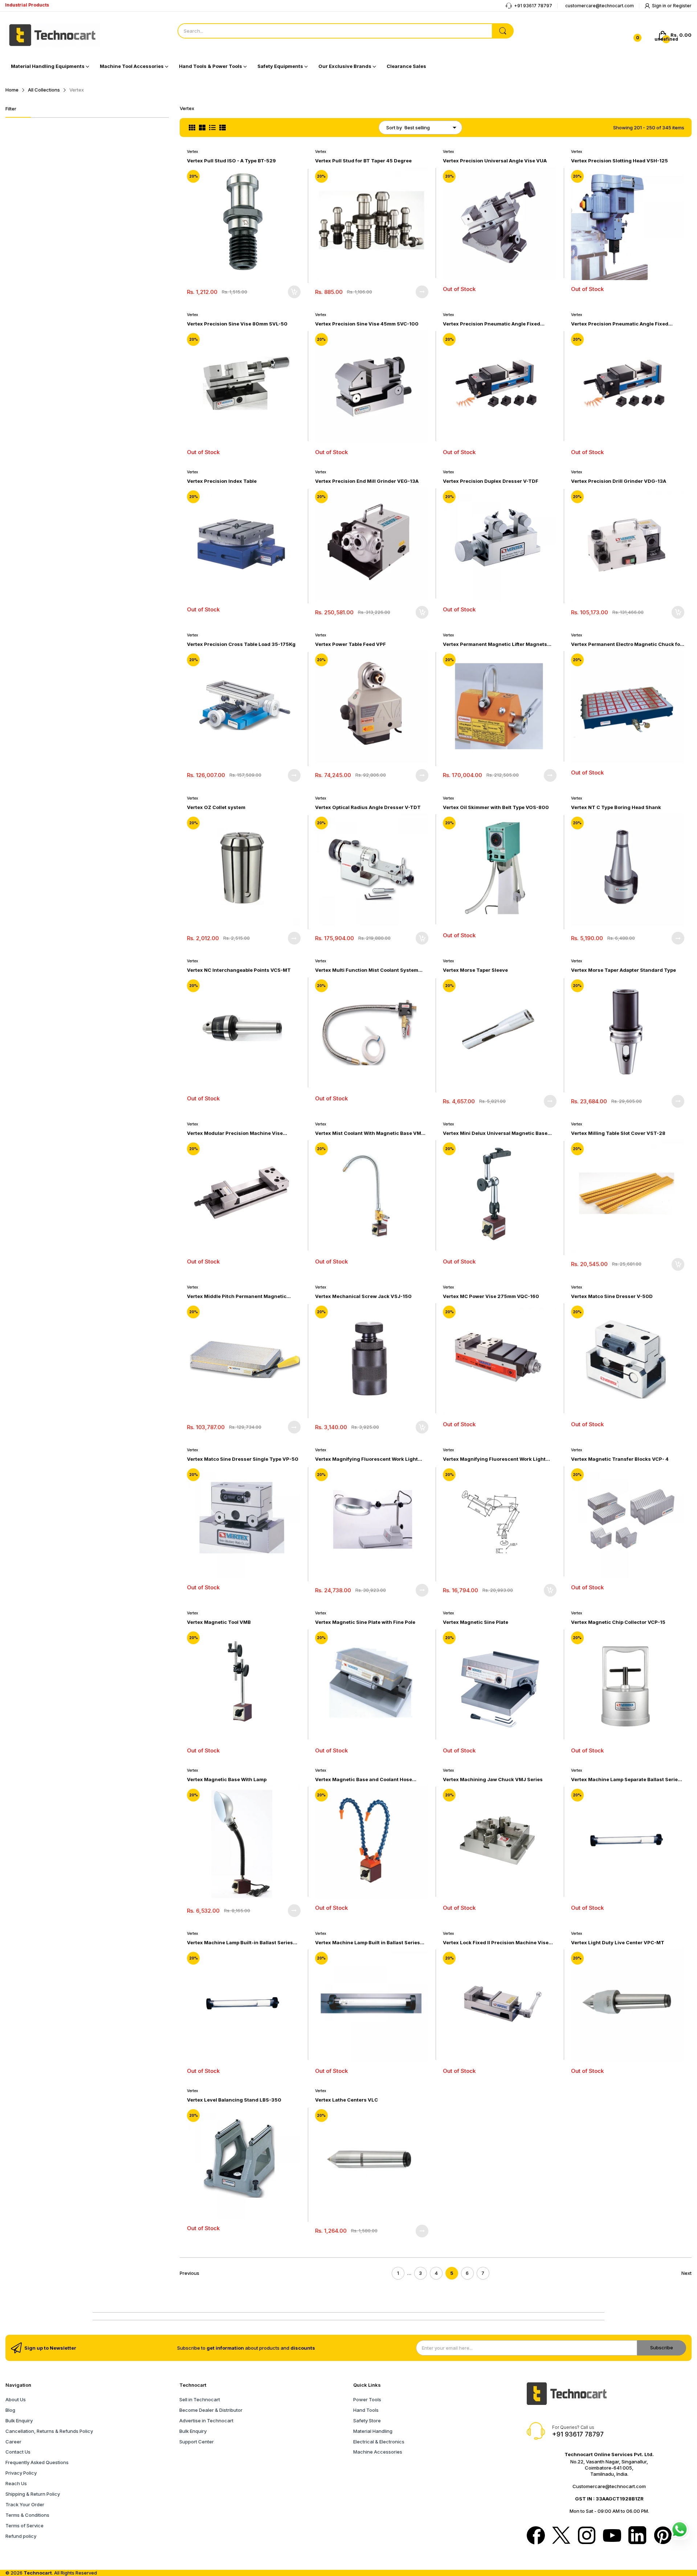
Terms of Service (25, 2526)
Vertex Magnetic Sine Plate (476, 1622)
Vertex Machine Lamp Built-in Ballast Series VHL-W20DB (240, 1943)
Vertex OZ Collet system (216, 807)
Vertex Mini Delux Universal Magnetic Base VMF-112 (495, 1133)
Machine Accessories (378, 2452)
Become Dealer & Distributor (211, 2410)
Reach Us (16, 2483)
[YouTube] (612, 2536)
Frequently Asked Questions (37, 2462)
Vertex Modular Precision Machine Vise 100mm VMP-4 (235, 1133)
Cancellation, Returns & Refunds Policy (49, 2431)
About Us (16, 2399)
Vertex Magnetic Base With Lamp (227, 1779)
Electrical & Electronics (379, 2442)
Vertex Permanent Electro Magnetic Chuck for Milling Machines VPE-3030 (627, 644)
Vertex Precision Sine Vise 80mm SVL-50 (237, 324)
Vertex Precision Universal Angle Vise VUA (495, 161)
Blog (10, 2410)
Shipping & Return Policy (33, 2494)
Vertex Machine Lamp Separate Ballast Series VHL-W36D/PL (626, 1780)
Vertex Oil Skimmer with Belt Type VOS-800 (496, 807)
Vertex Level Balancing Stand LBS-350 (234, 2100)
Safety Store (367, 2421)
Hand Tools (366, 2410)
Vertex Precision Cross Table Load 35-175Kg (241, 644)
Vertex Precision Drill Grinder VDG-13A (619, 481)
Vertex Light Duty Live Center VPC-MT (618, 1942)
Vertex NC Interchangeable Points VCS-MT (239, 970)
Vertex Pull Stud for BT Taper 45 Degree (363, 161)
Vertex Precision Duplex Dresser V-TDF (491, 481)
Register (682, 6)
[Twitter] (561, 2536)
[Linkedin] (637, 2536)
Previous (189, 2273)
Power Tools (367, 2399)
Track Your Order (25, 2504)
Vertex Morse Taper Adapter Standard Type (623, 970)
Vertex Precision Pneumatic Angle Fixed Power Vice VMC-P (620, 324)
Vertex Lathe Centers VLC (347, 2100)
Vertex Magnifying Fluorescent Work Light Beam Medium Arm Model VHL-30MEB (494, 1459)
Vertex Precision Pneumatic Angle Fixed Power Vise (492, 324)
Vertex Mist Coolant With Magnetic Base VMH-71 (371, 1133)
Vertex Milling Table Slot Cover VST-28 (618, 1133)
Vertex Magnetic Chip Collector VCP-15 (618, 1622)
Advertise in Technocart (206, 2421)
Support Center (197, 2442)
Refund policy (21, 2536)
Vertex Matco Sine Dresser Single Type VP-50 (243, 1459)
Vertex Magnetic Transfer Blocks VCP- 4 (620, 1459)
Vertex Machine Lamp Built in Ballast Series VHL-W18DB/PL (368, 1943)
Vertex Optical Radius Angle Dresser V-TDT (368, 807)
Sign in (660, 6)
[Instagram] (587, 2536)
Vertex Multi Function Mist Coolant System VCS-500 (367, 970)
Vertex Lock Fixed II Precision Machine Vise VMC (496, 1943)
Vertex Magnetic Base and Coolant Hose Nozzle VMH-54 (364, 1780)
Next (686, 2273)
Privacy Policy (21, 2473)
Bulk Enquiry (19, 2421)
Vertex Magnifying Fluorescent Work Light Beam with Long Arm (366, 1459)
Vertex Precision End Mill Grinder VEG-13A (367, 481)
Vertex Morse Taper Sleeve (475, 970)
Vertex (193, 151)
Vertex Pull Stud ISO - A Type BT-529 (231, 161)
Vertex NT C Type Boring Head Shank (616, 807)
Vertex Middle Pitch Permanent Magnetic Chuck (237, 1296)
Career (13, 2442)
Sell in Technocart (200, 2399)
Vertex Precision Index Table (222, 481)
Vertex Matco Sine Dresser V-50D (612, 1296)
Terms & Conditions (27, 2515)
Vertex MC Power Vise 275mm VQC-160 (491, 1296)
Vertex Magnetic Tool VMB (219, 1622)
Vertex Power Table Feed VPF (350, 644)
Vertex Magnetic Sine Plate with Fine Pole (365, 1622)
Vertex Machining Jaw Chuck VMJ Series (493, 1779)
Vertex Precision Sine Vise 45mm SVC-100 (367, 324)
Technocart (38, 2573)
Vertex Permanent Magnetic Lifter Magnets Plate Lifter (495, 644)
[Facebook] (536, 2536)
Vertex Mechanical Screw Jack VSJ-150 (363, 1296)
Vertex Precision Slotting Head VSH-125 (619, 161)
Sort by (394, 128)
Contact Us (18, 2452)
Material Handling (373, 2431)
